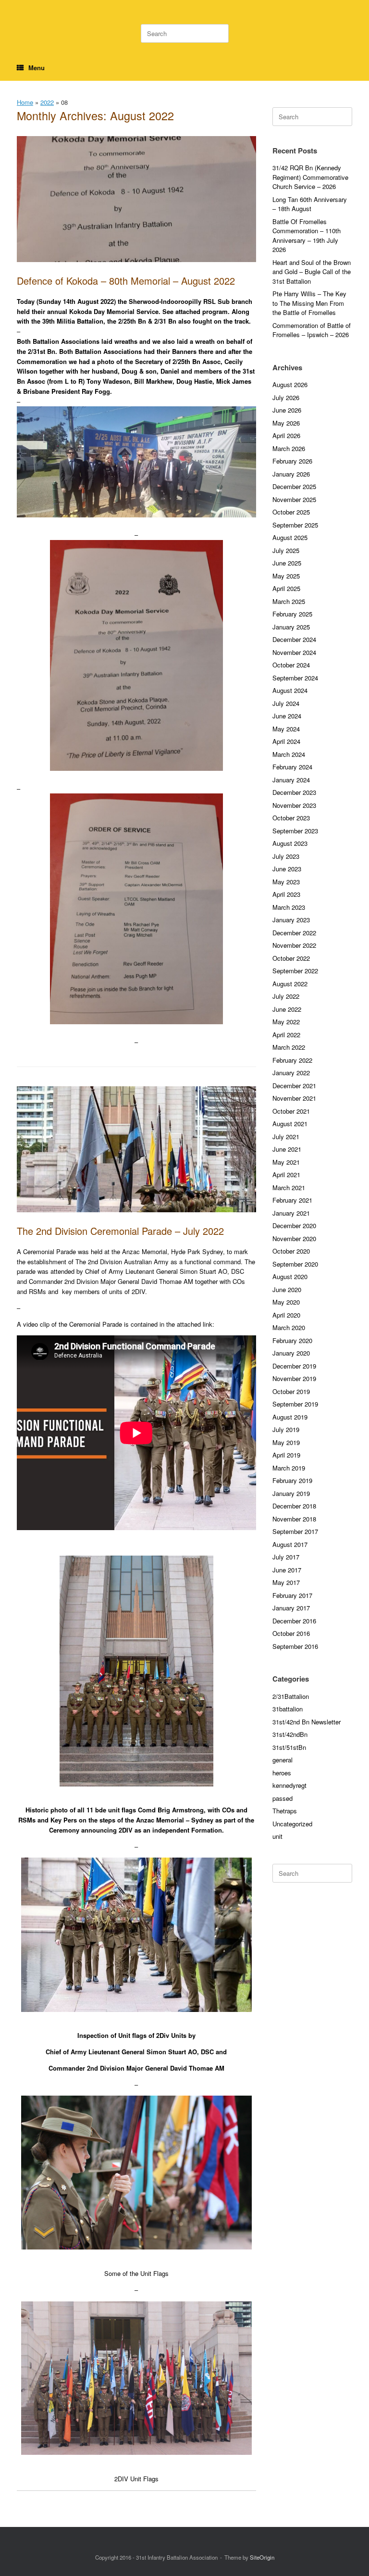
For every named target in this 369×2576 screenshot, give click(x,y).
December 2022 (294, 933)
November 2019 (294, 1378)
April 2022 (286, 1035)
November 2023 (294, 805)
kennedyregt (289, 1785)
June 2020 (287, 1289)
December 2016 (294, 1621)
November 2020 (294, 1238)
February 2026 (292, 461)
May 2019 (286, 1442)
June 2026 (287, 410)
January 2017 (291, 1608)
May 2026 (286, 423)
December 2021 (294, 1086)
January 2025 (291, 627)
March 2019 (289, 1468)
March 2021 (289, 1187)
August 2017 (290, 1544)
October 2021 (291, 1111)
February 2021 (292, 1200)
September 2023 (295, 831)
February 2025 (292, 614)
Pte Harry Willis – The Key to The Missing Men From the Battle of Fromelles (309, 303)
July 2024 (286, 703)
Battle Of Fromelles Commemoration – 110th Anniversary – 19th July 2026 (307, 236)
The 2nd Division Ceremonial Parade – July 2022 (120, 1231)
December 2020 (294, 1225)
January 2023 (291, 920)
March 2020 (289, 1327)
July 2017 (286, 1557)
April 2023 (286, 894)
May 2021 (286, 1162)
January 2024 (291, 780)
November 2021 (294, 1098)
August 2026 (290, 384)
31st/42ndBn (290, 1734)
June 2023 (287, 869)
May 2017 (286, 1582)
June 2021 (287, 1149)
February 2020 (292, 1340)
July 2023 (286, 856)
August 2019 (290, 1417)
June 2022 (287, 1009)
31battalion (288, 1709)
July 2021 (286, 1137)
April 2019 (286, 1455)
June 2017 (287, 1570)
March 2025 (289, 601)
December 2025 (294, 486)
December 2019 (294, 1366)
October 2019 (291, 1391)
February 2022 (292, 1060)
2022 (47, 102)
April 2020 (286, 1315)
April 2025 (286, 588)
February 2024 (292, 767)
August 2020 (290, 1276)
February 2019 (292, 1480)
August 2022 (290, 984)
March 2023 (289, 907)
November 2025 (294, 499)
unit (277, 1836)
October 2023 (291, 818)
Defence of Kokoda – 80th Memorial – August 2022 (126, 281)
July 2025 (286, 550)
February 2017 (292, 1595)
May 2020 (286, 1302)
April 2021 (286, 1175)
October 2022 (291, 958)
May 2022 (286, 1022)
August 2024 (290, 690)
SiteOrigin (262, 2557)
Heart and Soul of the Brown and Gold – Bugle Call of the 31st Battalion (312, 272)
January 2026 (291, 474)
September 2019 (295, 1404)
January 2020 (291, 1353)
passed (283, 1798)
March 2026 (289, 448)
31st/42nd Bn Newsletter (307, 1722)
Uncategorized (292, 1824)
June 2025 (287, 563)
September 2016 (295, 1646)
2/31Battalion (291, 1696)
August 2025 (290, 537)
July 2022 (286, 996)
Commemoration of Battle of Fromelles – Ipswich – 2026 (312, 330)
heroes (282, 1773)
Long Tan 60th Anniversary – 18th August (310, 204)
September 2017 (295, 1531)
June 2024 (287, 716)
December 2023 (294, 792)
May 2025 (286, 576)
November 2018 (294, 1519)
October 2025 (291, 512)
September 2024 (295, 678)
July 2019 (286, 1429)
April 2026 (286, 435)
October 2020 (291, 1251)
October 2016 (291, 1633)
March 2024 (289, 754)
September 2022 (295, 971)
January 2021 (291, 1213)
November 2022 (294, 945)
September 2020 (295, 1264)
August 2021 (290, 1124)
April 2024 (286, 741)
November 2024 (294, 652)
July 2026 (286, 397)
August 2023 (290, 843)
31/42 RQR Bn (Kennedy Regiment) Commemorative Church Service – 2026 (310, 177)
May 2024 (286, 729)
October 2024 (291, 665)
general (283, 1760)
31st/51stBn (289, 1747)
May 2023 (286, 882)
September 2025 (295, 525)
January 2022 (291, 1073)
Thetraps (285, 1811)
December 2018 (294, 1506)
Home (25, 102)
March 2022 (289, 1047)
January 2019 (291, 1493)
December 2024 (294, 639)
